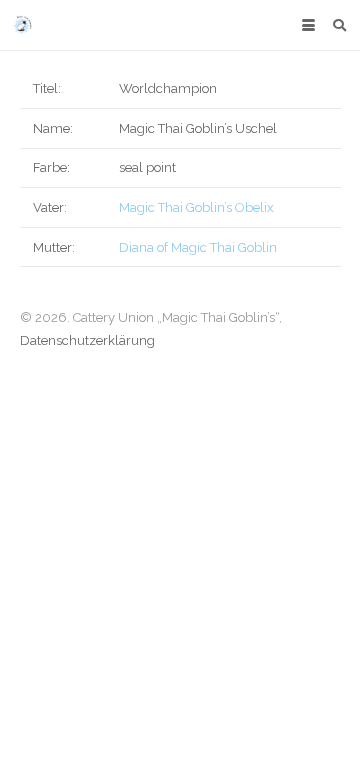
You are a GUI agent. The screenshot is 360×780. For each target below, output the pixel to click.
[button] (308, 25)
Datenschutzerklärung (87, 340)
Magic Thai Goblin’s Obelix (196, 207)
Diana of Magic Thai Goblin (198, 247)
